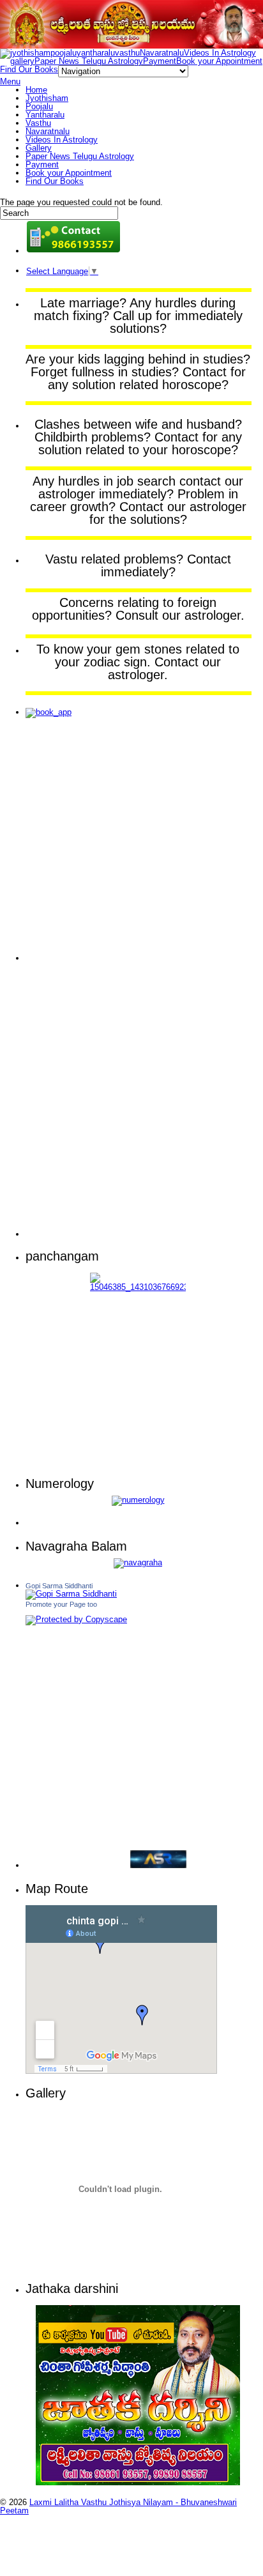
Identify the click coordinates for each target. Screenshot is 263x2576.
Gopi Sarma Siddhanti (59, 1586)
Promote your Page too (61, 1604)
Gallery (39, 148)
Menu (10, 81)
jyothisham (30, 53)
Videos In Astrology (220, 53)
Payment (160, 61)
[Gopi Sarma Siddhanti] (71, 1594)
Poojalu (39, 106)
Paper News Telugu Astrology (89, 61)
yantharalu (96, 53)
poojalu (64, 53)
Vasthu (38, 123)
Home (36, 90)
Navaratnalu (162, 53)
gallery (22, 61)
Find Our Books (29, 69)
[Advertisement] (77, 846)
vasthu (127, 53)
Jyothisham (47, 98)
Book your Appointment (219, 61)
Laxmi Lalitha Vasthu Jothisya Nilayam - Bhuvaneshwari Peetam (118, 2506)
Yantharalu (45, 115)
